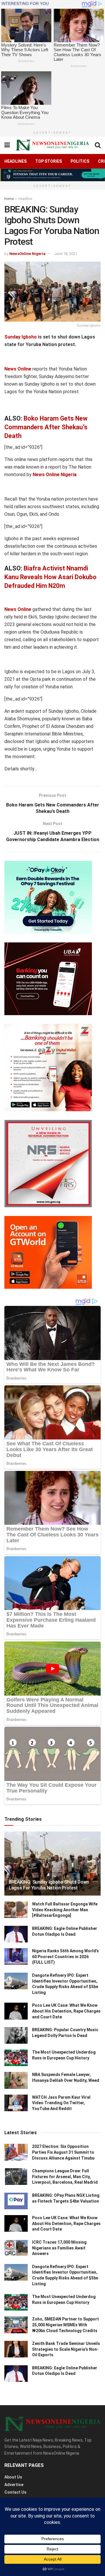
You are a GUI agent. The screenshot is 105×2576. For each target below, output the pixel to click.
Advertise (14, 2485)
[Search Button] (98, 145)
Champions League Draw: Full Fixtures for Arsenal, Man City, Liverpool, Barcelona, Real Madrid (65, 2177)
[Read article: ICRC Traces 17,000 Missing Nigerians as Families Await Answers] (16, 2248)
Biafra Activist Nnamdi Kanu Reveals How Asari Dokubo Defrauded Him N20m (50, 577)
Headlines (15, 161)
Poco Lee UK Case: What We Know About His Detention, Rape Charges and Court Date (66, 2011)
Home (9, 199)
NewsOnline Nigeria (27, 254)
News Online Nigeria (55, 475)
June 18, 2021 (66, 254)
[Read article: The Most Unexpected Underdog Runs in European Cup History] (16, 2058)
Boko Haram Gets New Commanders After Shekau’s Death (46, 427)
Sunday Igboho (21, 337)
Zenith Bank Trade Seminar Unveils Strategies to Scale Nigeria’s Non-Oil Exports (66, 2349)
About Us (13, 2477)
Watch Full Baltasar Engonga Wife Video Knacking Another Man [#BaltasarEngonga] (65, 1910)
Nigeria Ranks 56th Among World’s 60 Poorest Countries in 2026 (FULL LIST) (65, 1957)
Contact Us (15, 2492)
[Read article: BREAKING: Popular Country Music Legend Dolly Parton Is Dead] (16, 2035)
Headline (25, 199)
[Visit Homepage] (52, 145)
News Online (18, 369)
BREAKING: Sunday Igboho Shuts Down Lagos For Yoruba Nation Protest (49, 1885)
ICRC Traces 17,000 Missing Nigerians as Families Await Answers (59, 2248)
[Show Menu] (7, 145)
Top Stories (49, 161)
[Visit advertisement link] (52, 175)
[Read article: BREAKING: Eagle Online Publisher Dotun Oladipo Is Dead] (16, 1934)
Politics (80, 161)
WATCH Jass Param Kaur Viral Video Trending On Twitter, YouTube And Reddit (61, 2103)
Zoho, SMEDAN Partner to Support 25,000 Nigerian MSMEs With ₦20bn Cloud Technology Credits (65, 2325)
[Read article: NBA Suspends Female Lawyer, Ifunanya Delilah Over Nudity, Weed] (16, 2080)
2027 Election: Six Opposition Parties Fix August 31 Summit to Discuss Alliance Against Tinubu (63, 2152)
